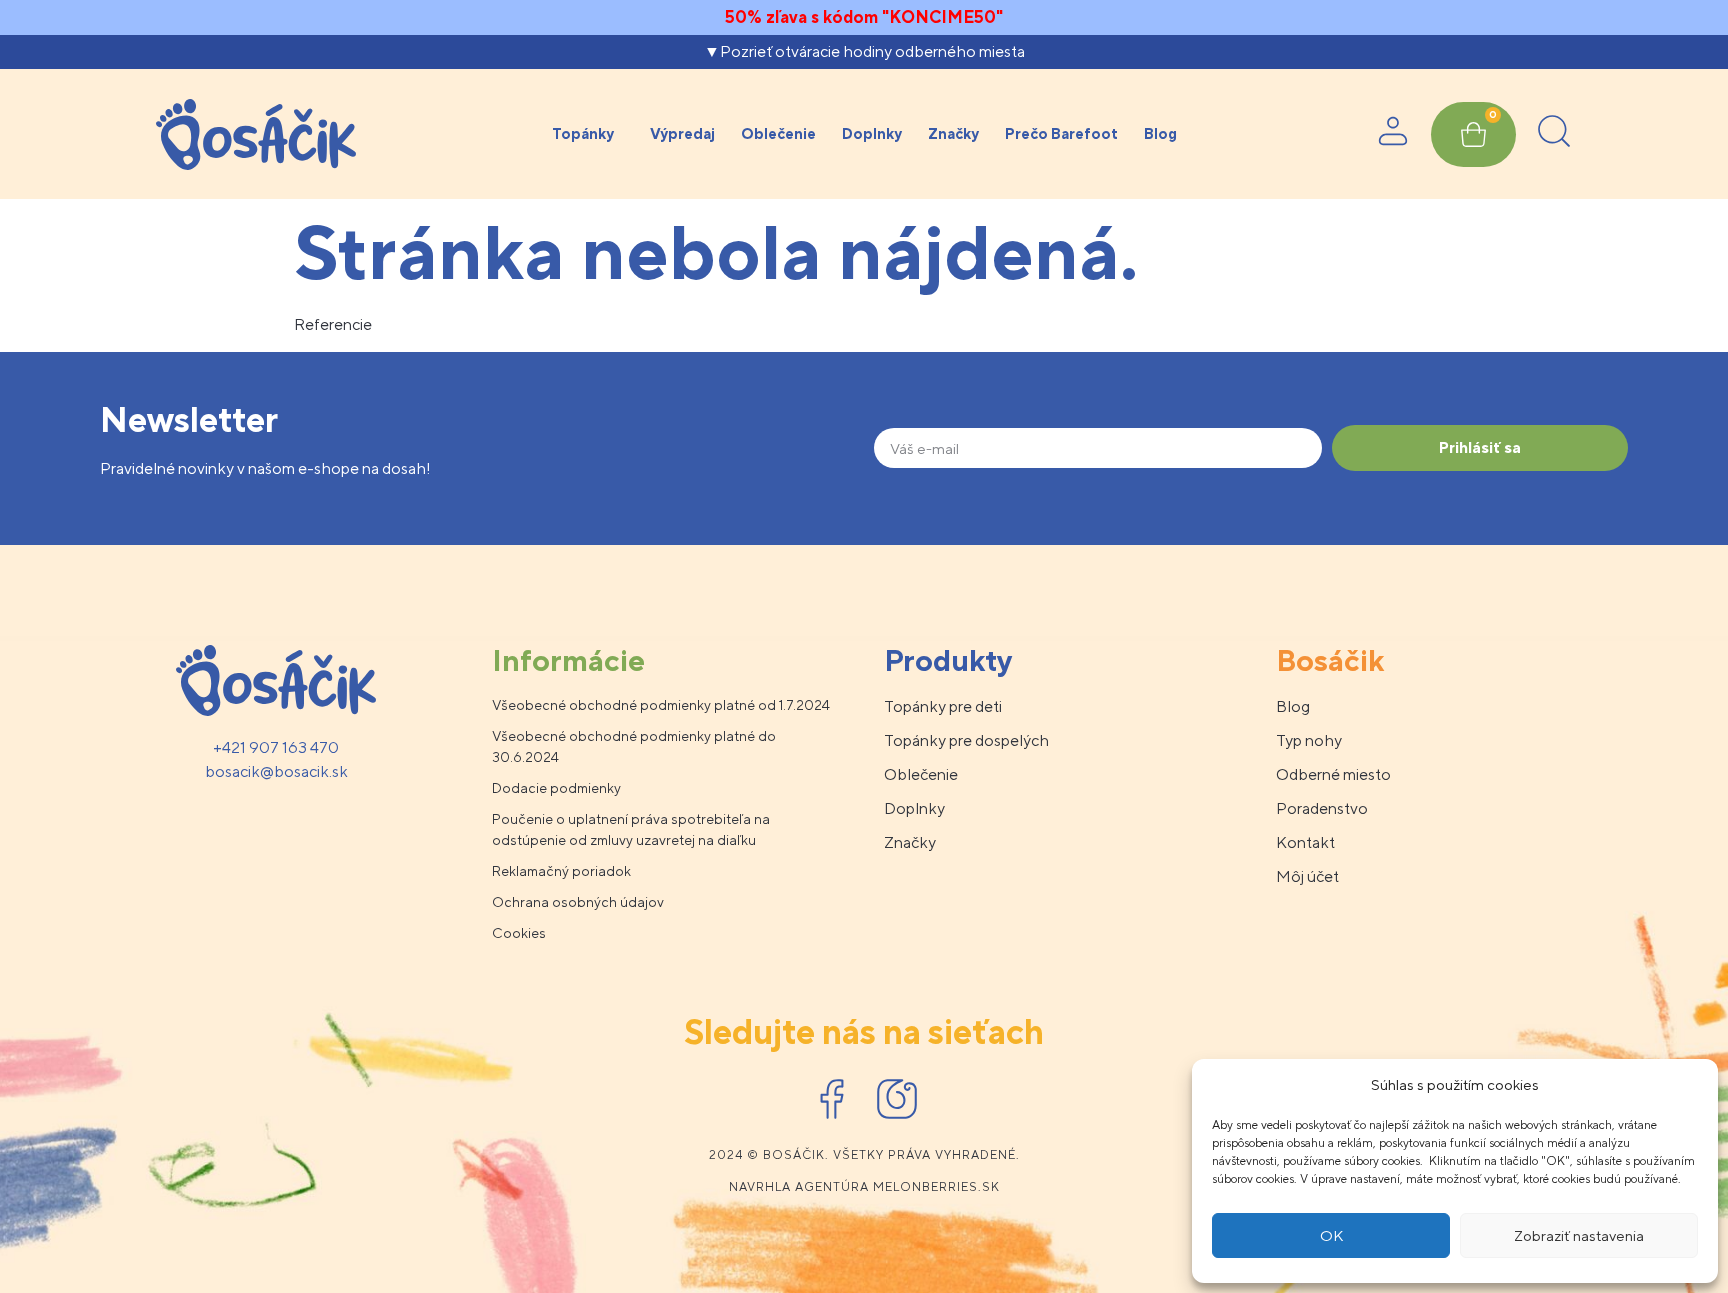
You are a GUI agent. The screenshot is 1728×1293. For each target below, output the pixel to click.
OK (1331, 1235)
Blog (1160, 133)
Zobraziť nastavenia (1579, 1235)
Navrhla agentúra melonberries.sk (864, 1187)
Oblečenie (778, 133)
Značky (953, 133)
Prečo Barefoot (1061, 133)
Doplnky (872, 133)
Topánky (583, 133)
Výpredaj (682, 133)
